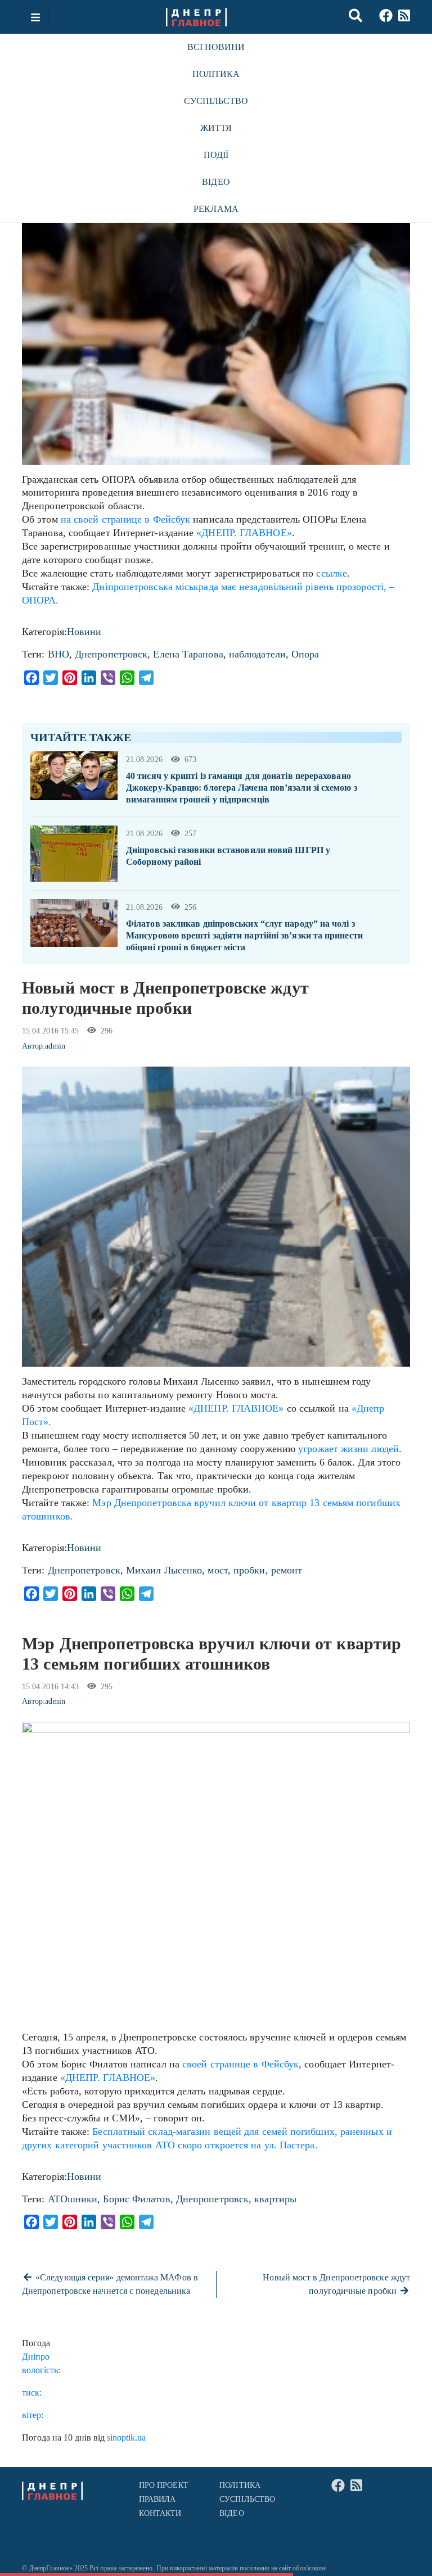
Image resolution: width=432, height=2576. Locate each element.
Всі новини (216, 47)
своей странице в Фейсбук (240, 2064)
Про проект (164, 2485)
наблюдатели (257, 654)
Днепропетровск (111, 654)
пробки (249, 1570)
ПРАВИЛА (157, 2499)
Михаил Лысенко (164, 1570)
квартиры (275, 2199)
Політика (216, 74)
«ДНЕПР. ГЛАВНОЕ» (244, 533)
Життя (216, 128)
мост (217, 1570)
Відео (216, 182)
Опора (305, 654)
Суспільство (216, 101)
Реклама (216, 209)
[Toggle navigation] (35, 17)
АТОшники (73, 2199)
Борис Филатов (136, 2199)
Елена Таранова (188, 654)
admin (55, 1046)
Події (216, 155)
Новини (84, 632)
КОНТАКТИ (160, 2513)
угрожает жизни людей (348, 1449)
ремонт (287, 1570)
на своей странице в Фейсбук (125, 519)
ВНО (58, 654)
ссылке (330, 573)
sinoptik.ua (126, 2437)
